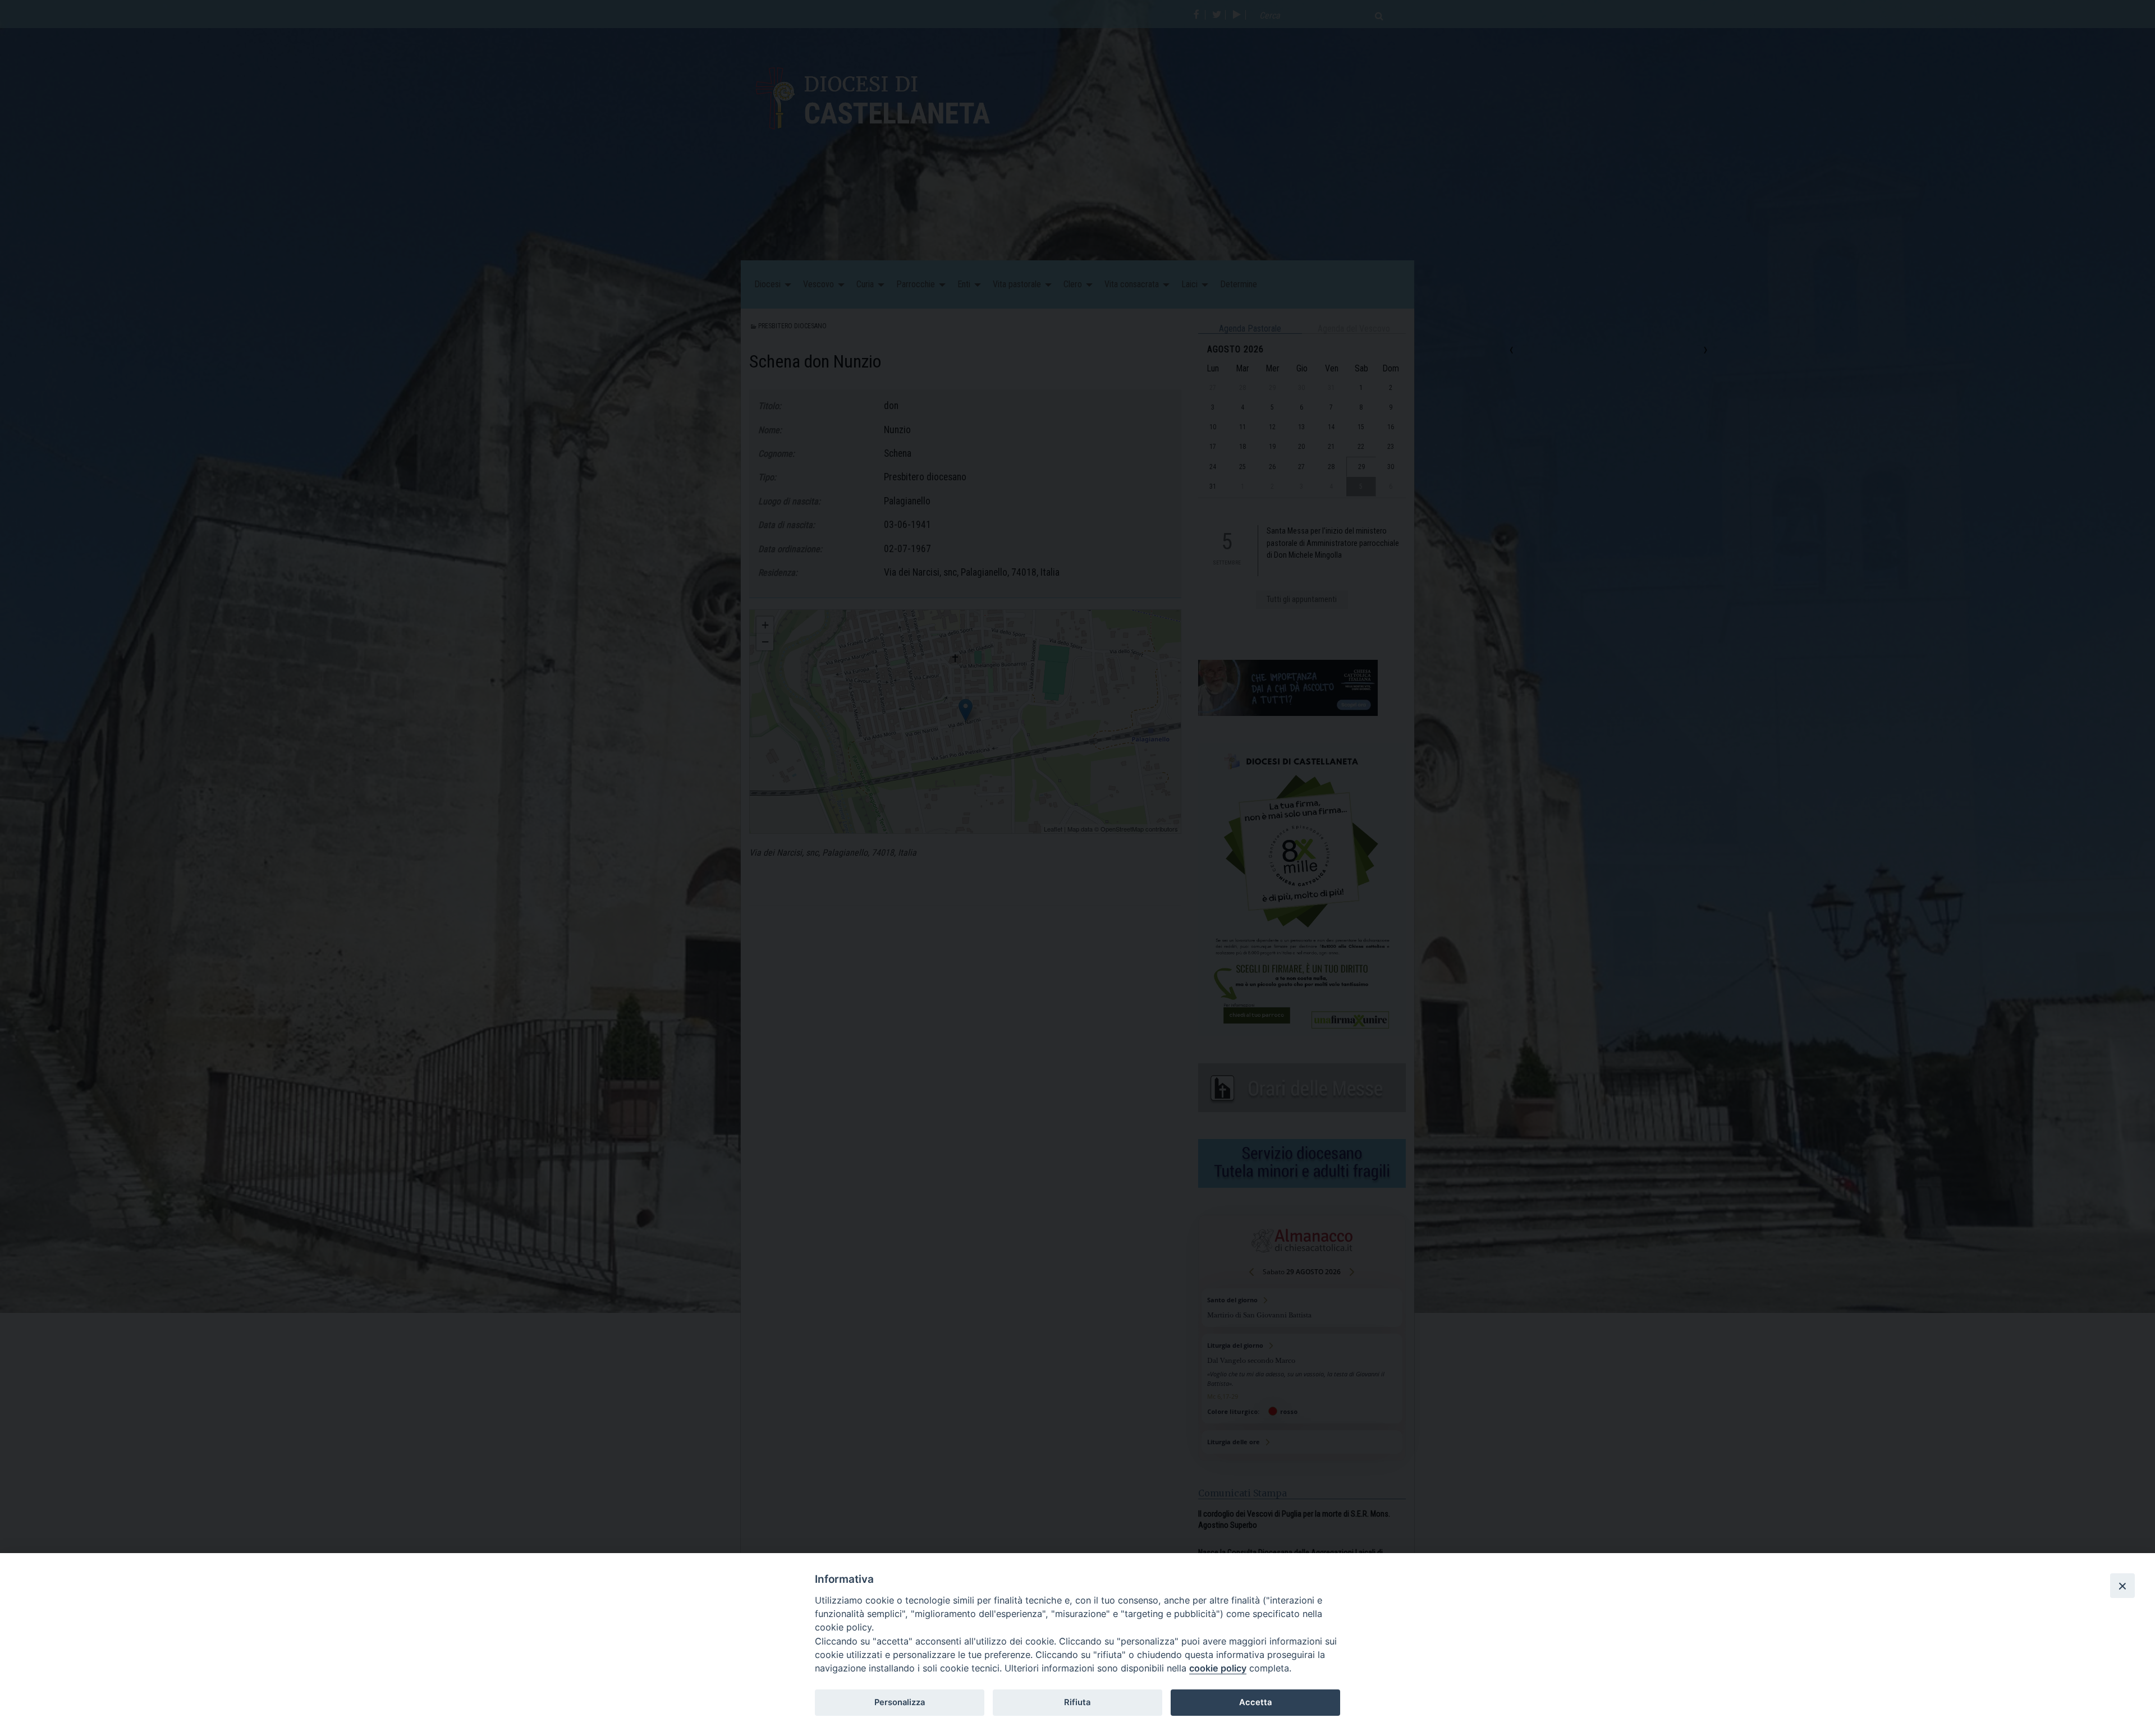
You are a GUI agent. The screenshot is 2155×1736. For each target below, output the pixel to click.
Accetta (1255, 1702)
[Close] (2122, 1586)
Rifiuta (1077, 1702)
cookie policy (1218, 1668)
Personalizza (900, 1702)
